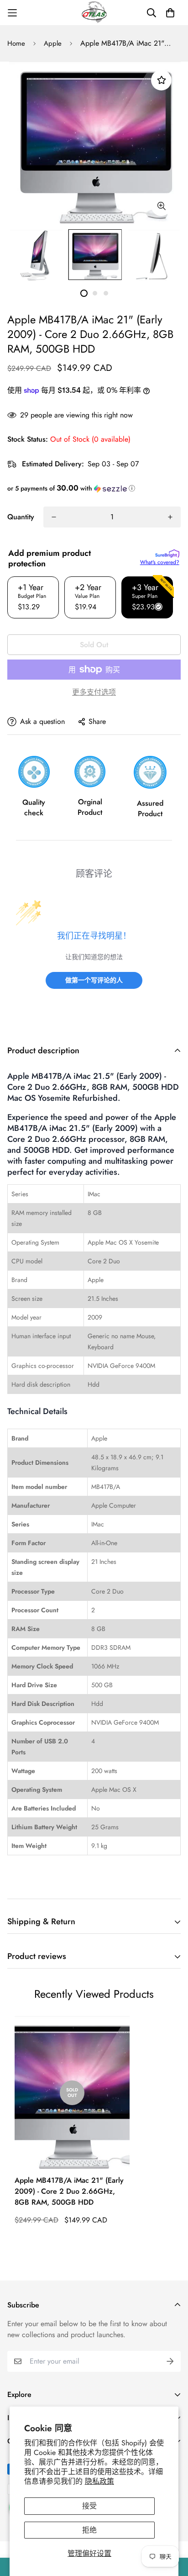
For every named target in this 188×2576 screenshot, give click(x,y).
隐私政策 (99, 2481)
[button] (94, 488)
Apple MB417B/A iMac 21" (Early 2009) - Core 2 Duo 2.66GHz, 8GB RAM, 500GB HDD (69, 2191)
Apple (53, 43)
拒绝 (89, 2530)
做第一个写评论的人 (94, 980)
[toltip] (161, 206)
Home (16, 43)
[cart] (170, 13)
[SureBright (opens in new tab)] (167, 554)
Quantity (21, 517)
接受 (89, 2506)
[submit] (170, 2361)
